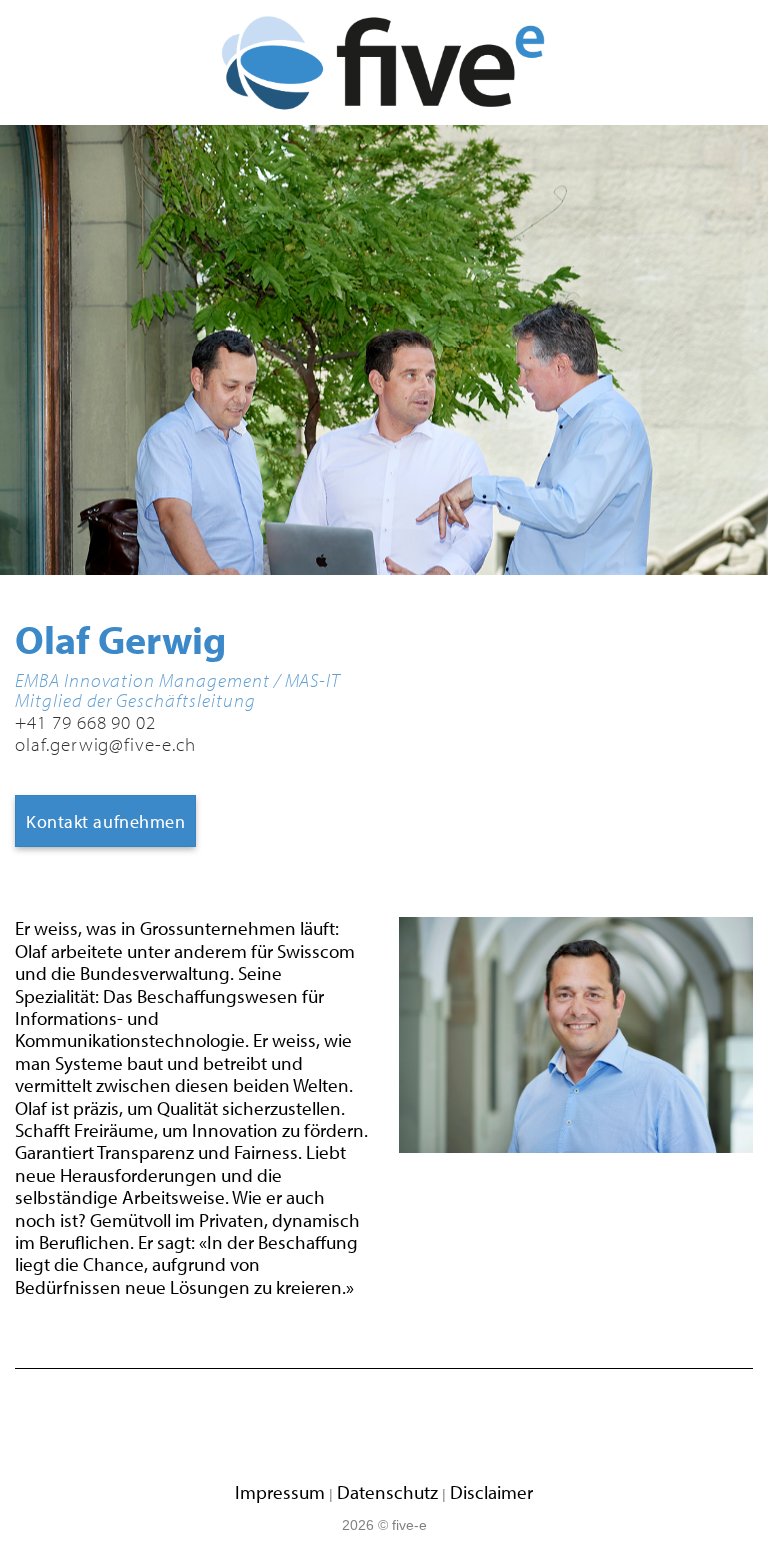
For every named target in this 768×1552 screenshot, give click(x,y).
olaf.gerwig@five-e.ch (105, 744)
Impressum (280, 1492)
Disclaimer (491, 1492)
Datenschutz (387, 1492)
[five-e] (384, 63)
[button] (34, 63)
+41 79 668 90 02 (85, 722)
